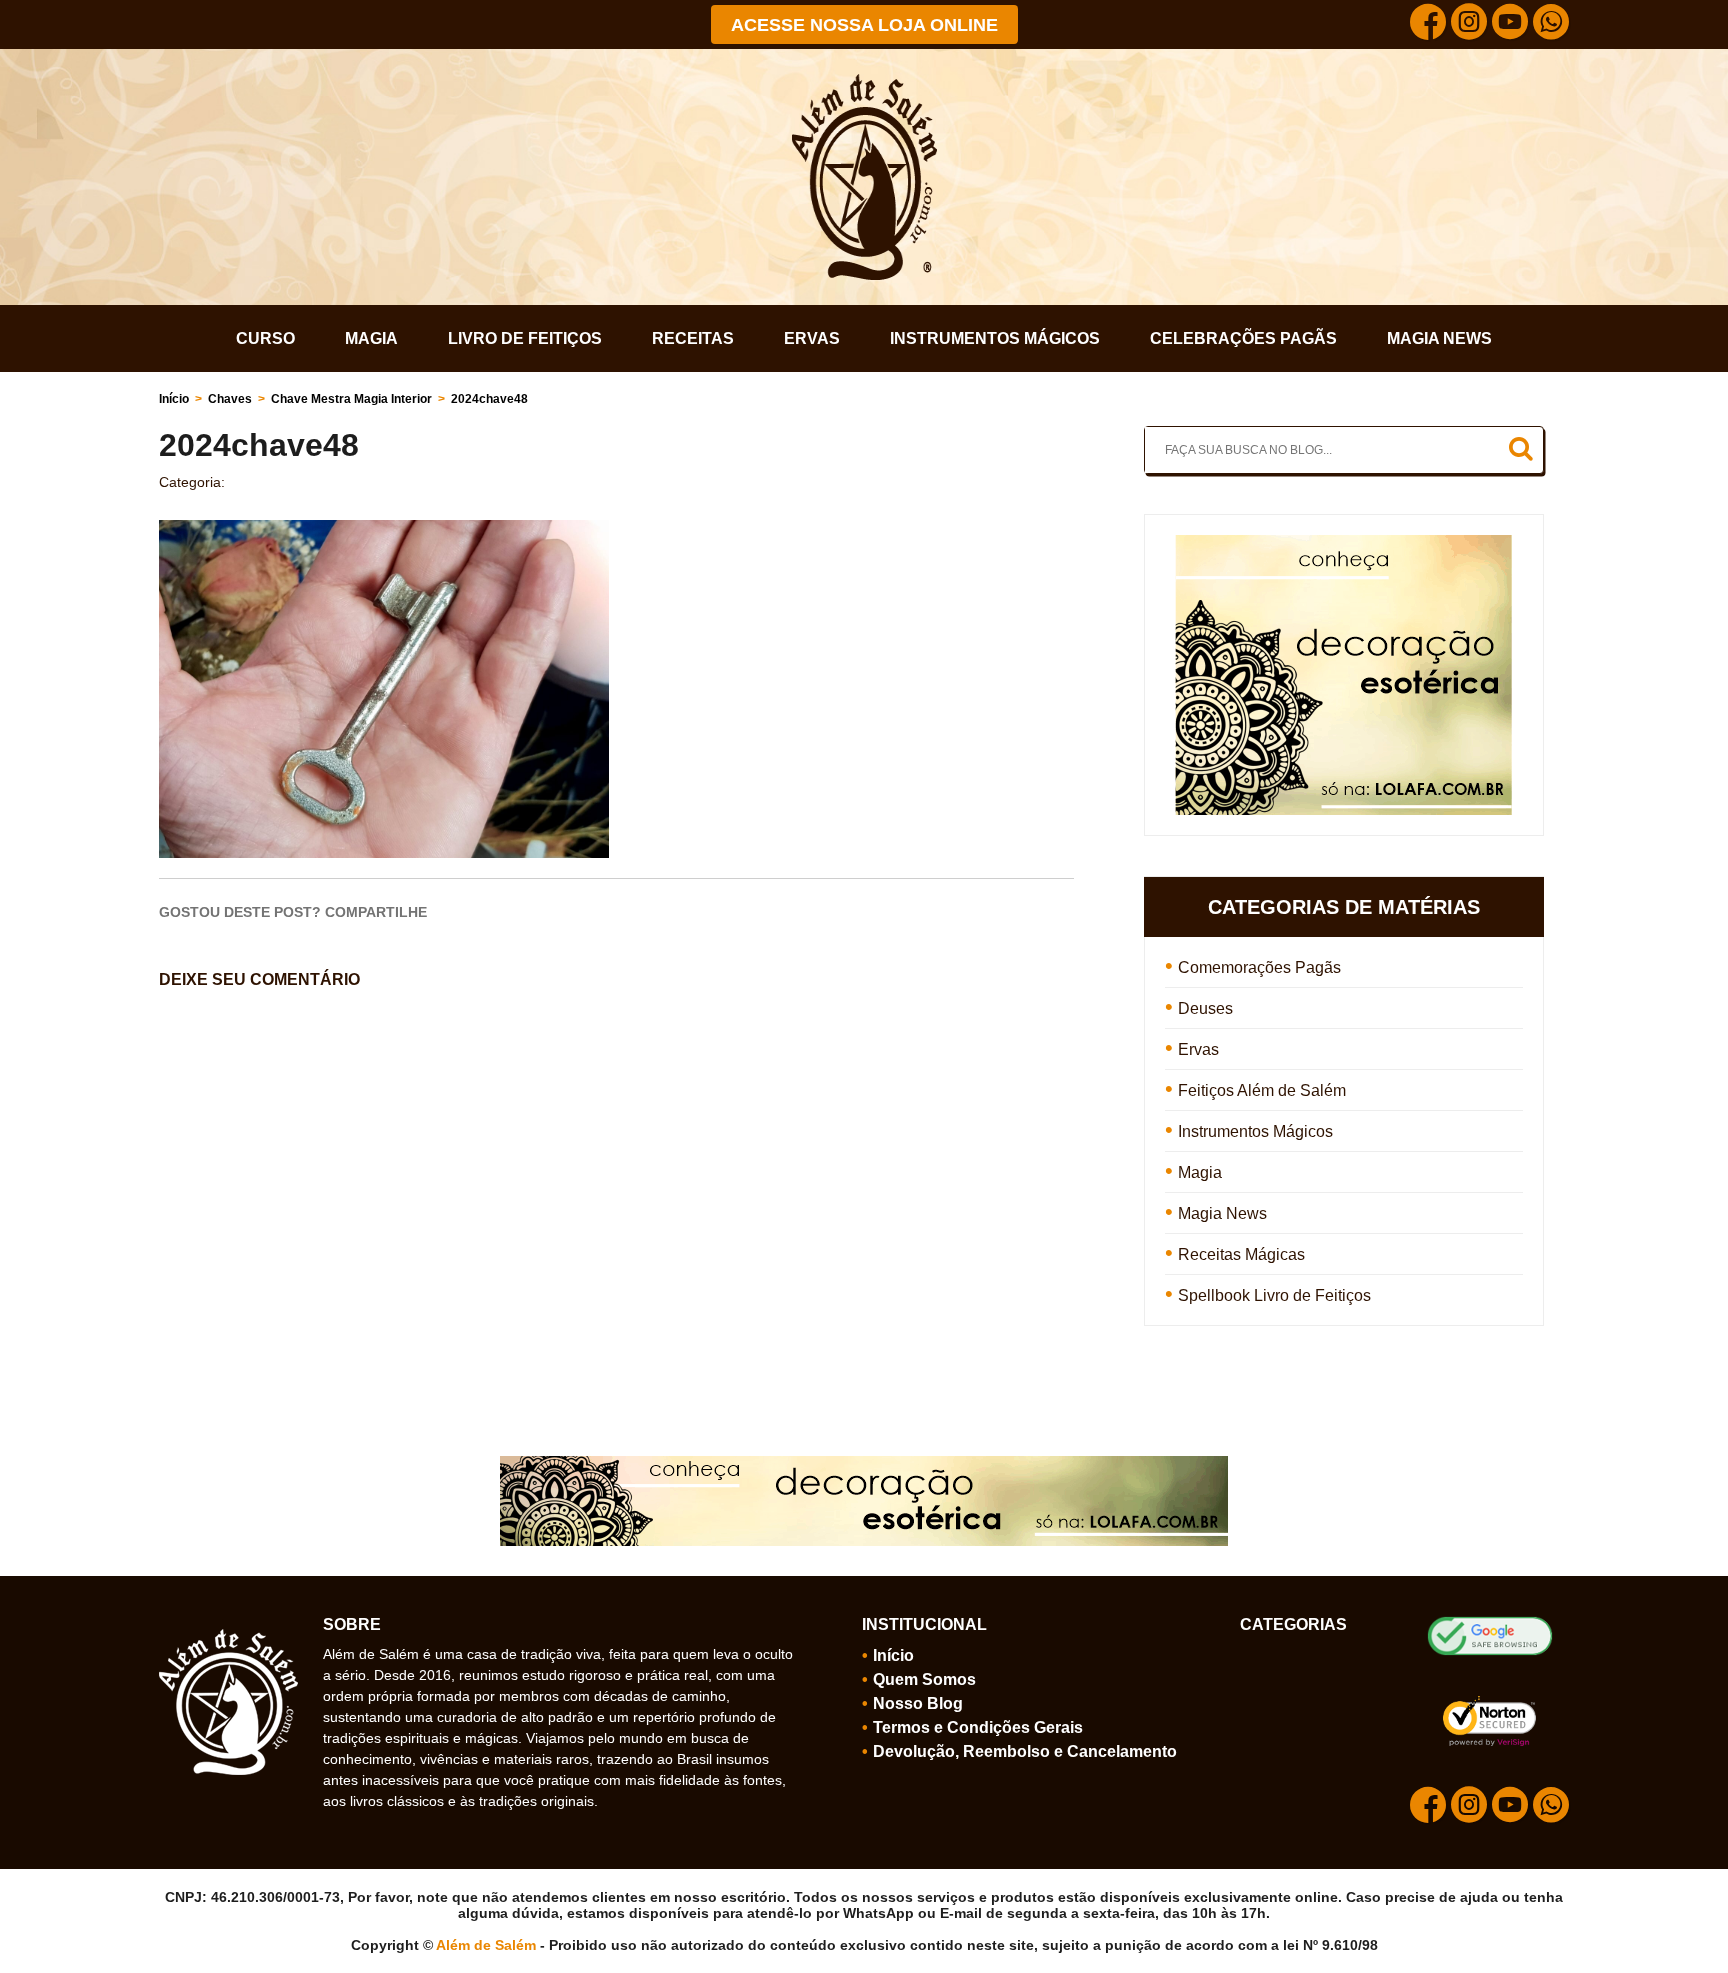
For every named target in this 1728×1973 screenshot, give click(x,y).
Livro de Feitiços (525, 338)
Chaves (230, 399)
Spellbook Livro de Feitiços (1274, 1295)
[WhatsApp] (1551, 24)
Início (174, 399)
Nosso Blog (918, 1703)
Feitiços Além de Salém (1262, 1090)
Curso (265, 338)
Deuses (1205, 1008)
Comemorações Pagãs (1259, 967)
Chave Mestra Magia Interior (351, 399)
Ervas (812, 338)
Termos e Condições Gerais (978, 1727)
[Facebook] (1428, 24)
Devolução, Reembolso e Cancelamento (1025, 1751)
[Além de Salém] (864, 82)
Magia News (1439, 338)
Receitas (693, 338)
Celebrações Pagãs (1243, 338)
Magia (371, 338)
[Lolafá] (1343, 544)
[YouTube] (1510, 24)
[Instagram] (1469, 24)
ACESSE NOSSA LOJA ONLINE (864, 25)
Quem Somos (924, 1679)
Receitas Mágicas (1241, 1254)
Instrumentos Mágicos (995, 338)
